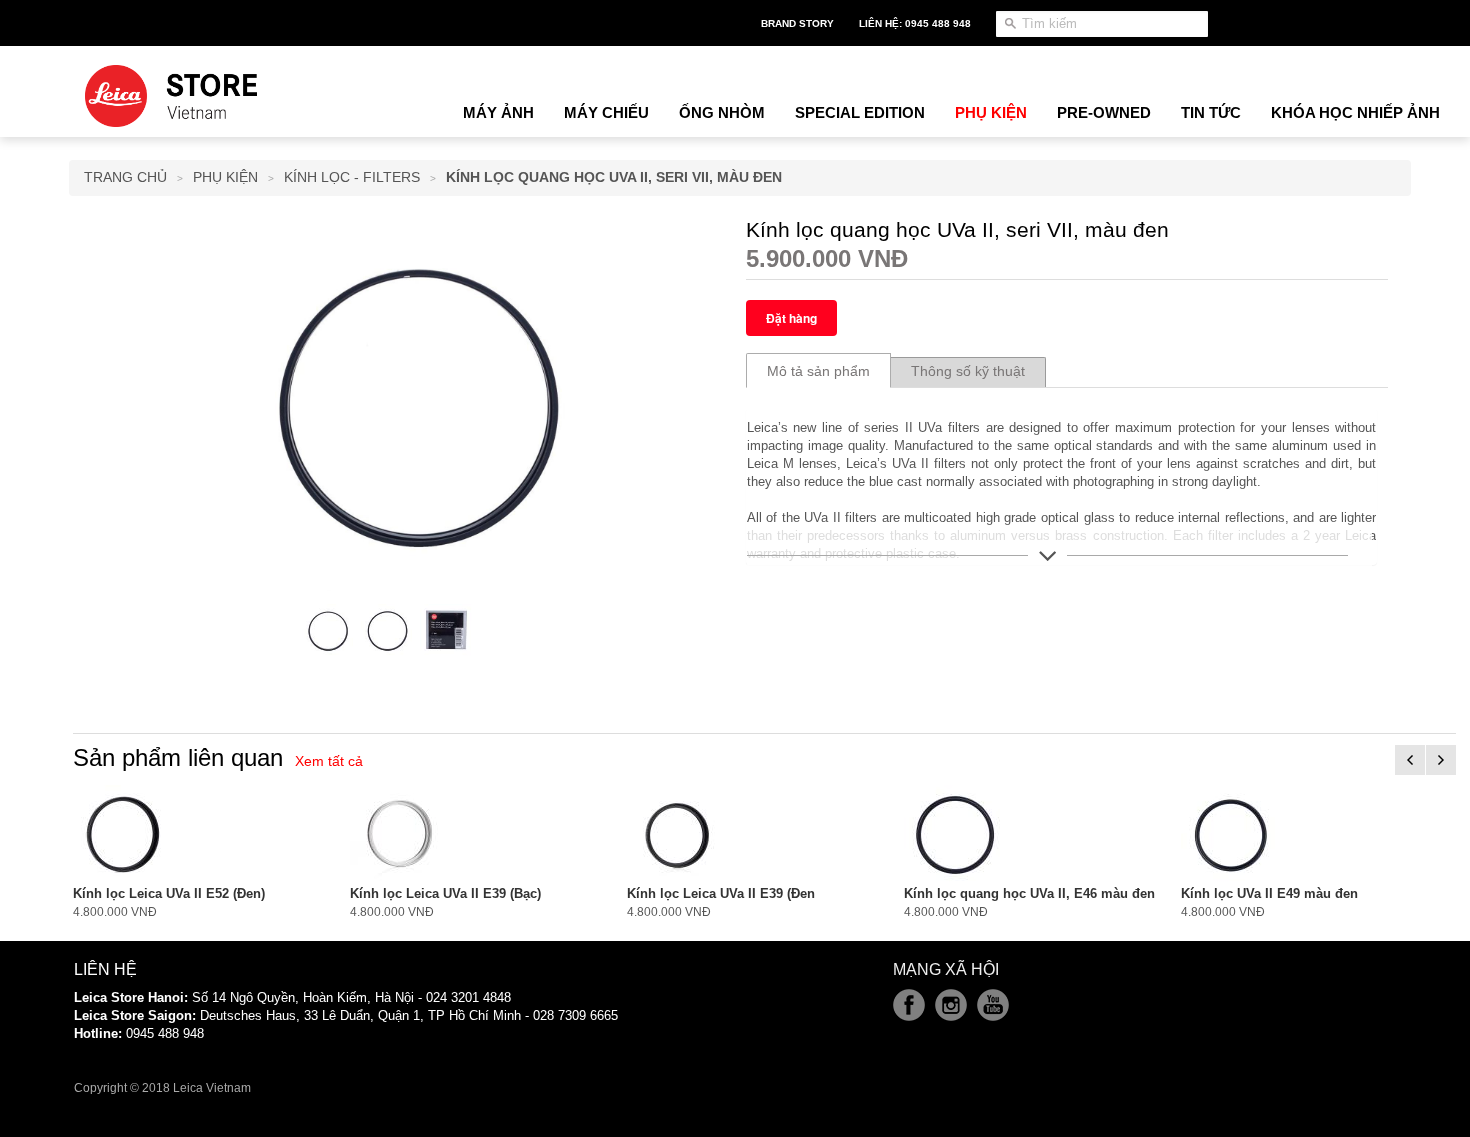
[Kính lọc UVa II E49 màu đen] (1231, 834)
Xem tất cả (329, 761)
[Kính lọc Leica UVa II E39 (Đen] (677, 834)
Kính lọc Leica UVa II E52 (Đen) (169, 893)
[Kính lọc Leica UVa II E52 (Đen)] (123, 834)
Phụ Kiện (225, 177)
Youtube (993, 1005)
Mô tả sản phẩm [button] (818, 371)
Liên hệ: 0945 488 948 (915, 23)
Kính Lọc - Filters (352, 177)
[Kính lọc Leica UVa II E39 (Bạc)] (400, 834)
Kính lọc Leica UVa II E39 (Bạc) (445, 893)
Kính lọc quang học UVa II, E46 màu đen (1029, 893)
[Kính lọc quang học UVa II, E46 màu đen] (954, 834)
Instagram (951, 1005)
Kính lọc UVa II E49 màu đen (1269, 893)
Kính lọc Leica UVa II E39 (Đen (721, 893)
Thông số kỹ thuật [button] (968, 371)
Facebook (909, 1005)
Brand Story (797, 23)
